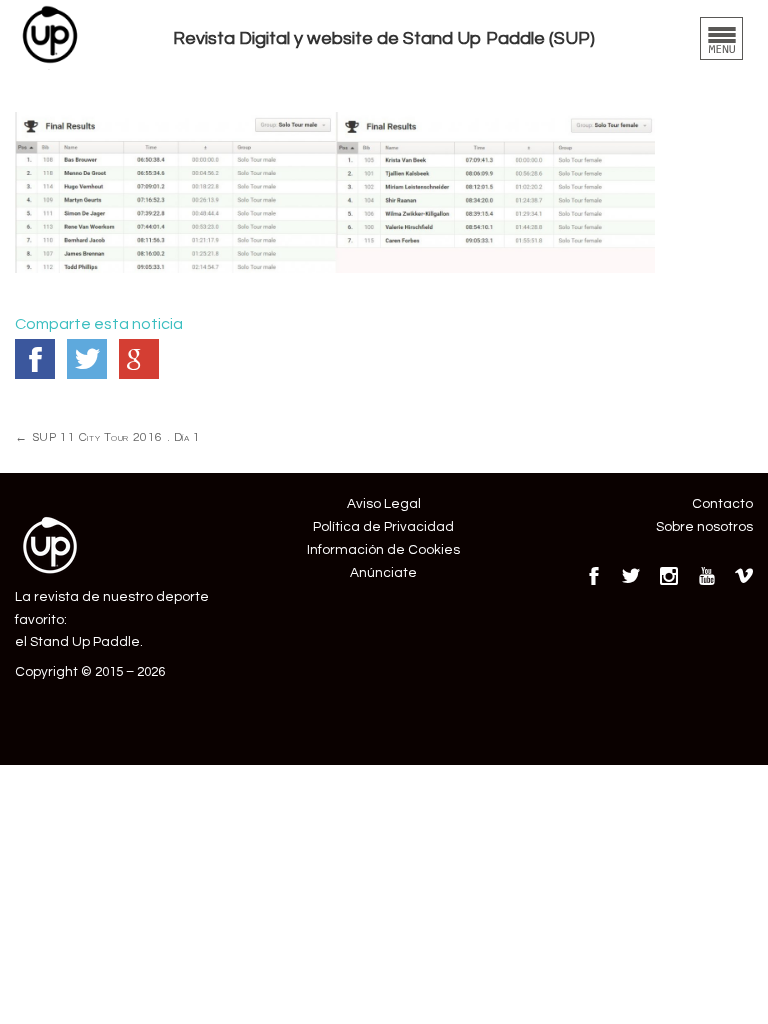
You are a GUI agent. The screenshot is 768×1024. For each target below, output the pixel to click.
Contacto (722, 504)
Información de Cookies (383, 550)
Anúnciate (383, 573)
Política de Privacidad (383, 527)
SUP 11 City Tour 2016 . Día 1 (107, 437)
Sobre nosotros (704, 527)
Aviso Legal (384, 504)
